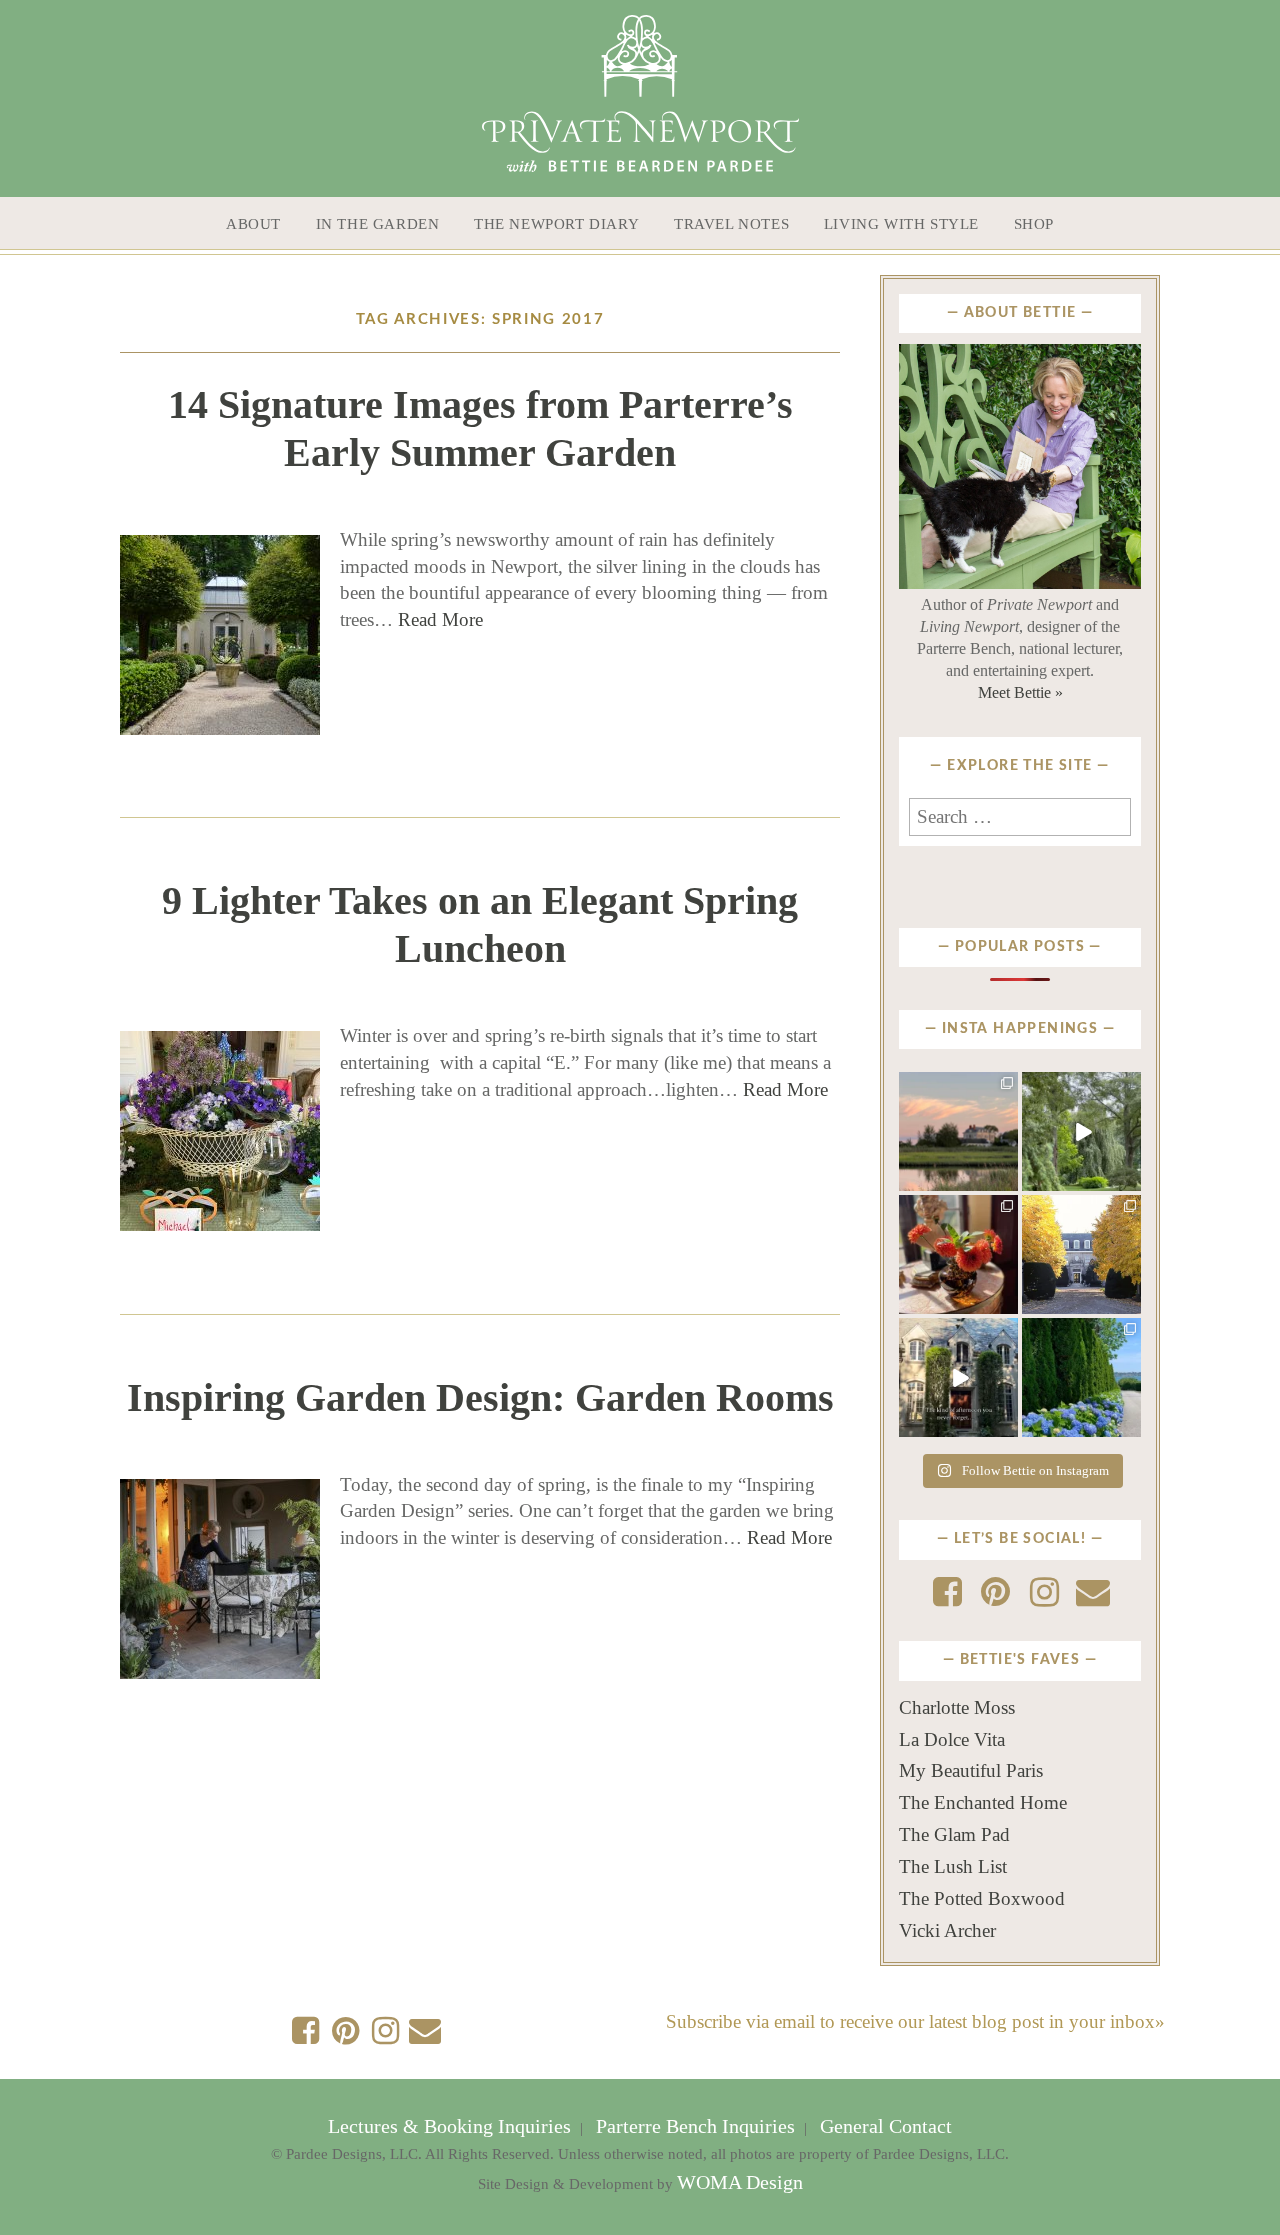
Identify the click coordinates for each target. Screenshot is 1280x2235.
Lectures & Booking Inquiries (452, 2126)
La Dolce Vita (952, 1739)
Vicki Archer (947, 1930)
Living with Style (901, 224)
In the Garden (378, 224)
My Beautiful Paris (971, 1770)
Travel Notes (731, 224)
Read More (440, 619)
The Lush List (953, 1866)
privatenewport (957, 1092)
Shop (1034, 224)
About (253, 224)
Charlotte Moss (957, 1707)
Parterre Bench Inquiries (695, 2126)
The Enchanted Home (983, 1802)
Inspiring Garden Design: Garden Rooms (480, 1397)
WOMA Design (740, 2182)
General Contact (883, 2126)
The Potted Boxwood (982, 1898)
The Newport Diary (556, 224)
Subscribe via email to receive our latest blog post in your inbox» (915, 2021)
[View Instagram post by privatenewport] (1006, 1180)
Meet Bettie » (1020, 692)
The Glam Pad (954, 1834)
